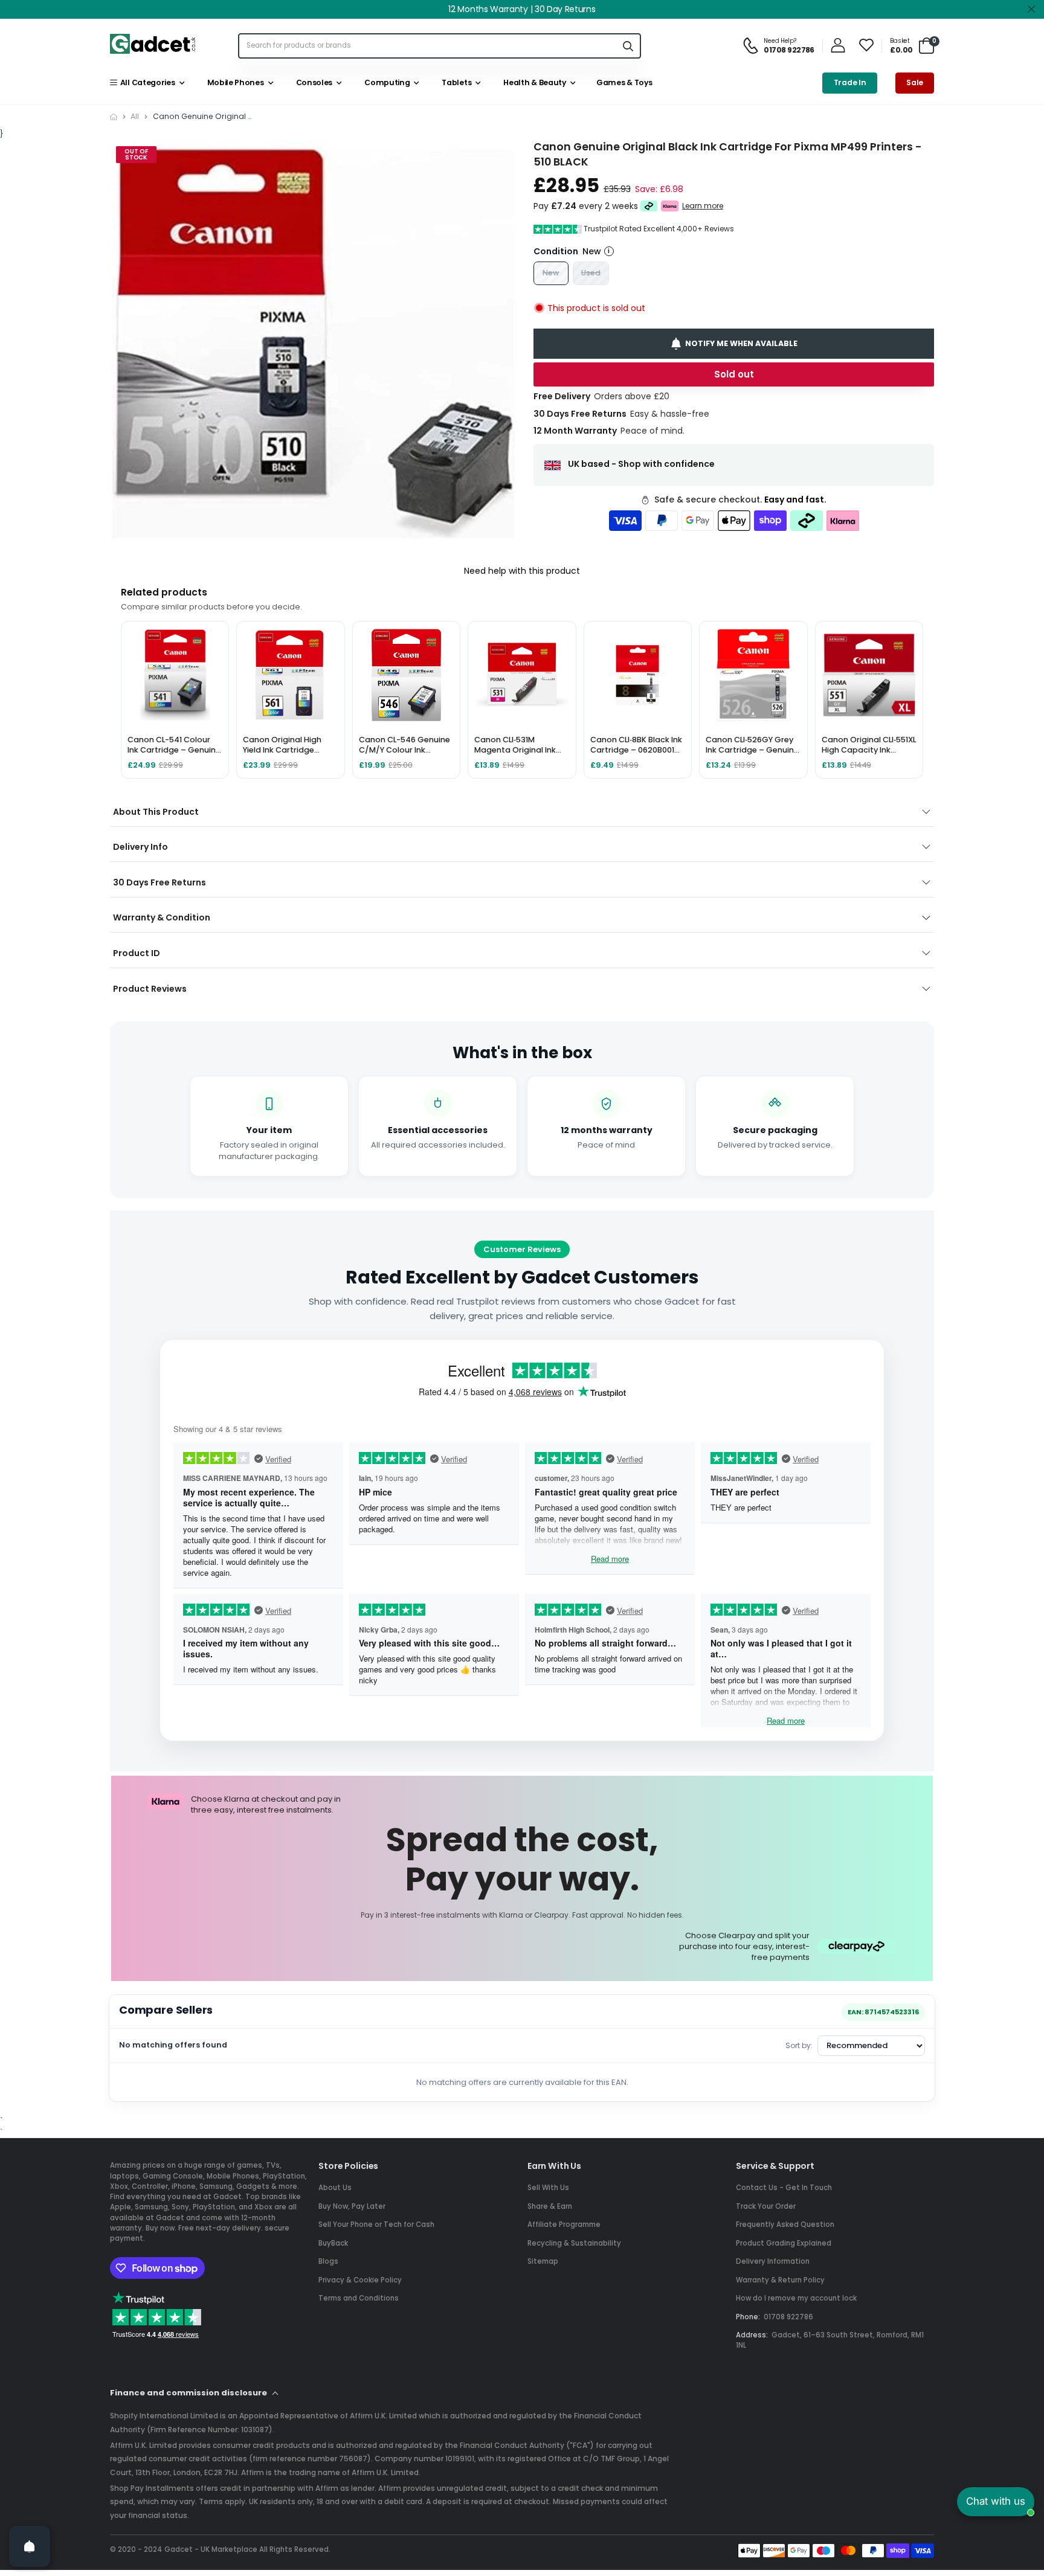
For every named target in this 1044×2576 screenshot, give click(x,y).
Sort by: (799, 2045)
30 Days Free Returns (159, 882)
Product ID (137, 953)
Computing (386, 82)
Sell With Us (548, 2188)
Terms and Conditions (359, 2298)
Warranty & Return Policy (780, 2280)
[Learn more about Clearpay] (649, 206)
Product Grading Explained (784, 2243)
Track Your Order (766, 2206)
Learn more (703, 206)
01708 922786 (788, 2317)
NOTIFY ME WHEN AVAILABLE (741, 343)
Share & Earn (550, 2206)
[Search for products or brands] (628, 46)
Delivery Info (140, 847)
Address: (752, 2335)
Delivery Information (773, 2261)
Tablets (455, 82)
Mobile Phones (234, 82)
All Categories (146, 82)
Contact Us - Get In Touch (784, 2188)
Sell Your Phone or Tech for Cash (376, 2224)
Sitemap (543, 2261)
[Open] (30, 2546)
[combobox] (427, 46)
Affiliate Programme (564, 2224)
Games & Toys (623, 82)
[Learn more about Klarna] (670, 206)
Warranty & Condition (162, 917)
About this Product (156, 812)
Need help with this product (522, 571)
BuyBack (333, 2243)
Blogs (328, 2261)
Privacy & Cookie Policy (360, 2280)
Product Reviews (150, 989)
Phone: (748, 2317)
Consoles (312, 82)
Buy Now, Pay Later (352, 2206)
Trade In (850, 82)
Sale (915, 82)
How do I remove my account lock (796, 2298)
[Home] (114, 117)
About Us (335, 2188)
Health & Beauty (533, 82)
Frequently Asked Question (785, 2224)
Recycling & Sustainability (574, 2243)
